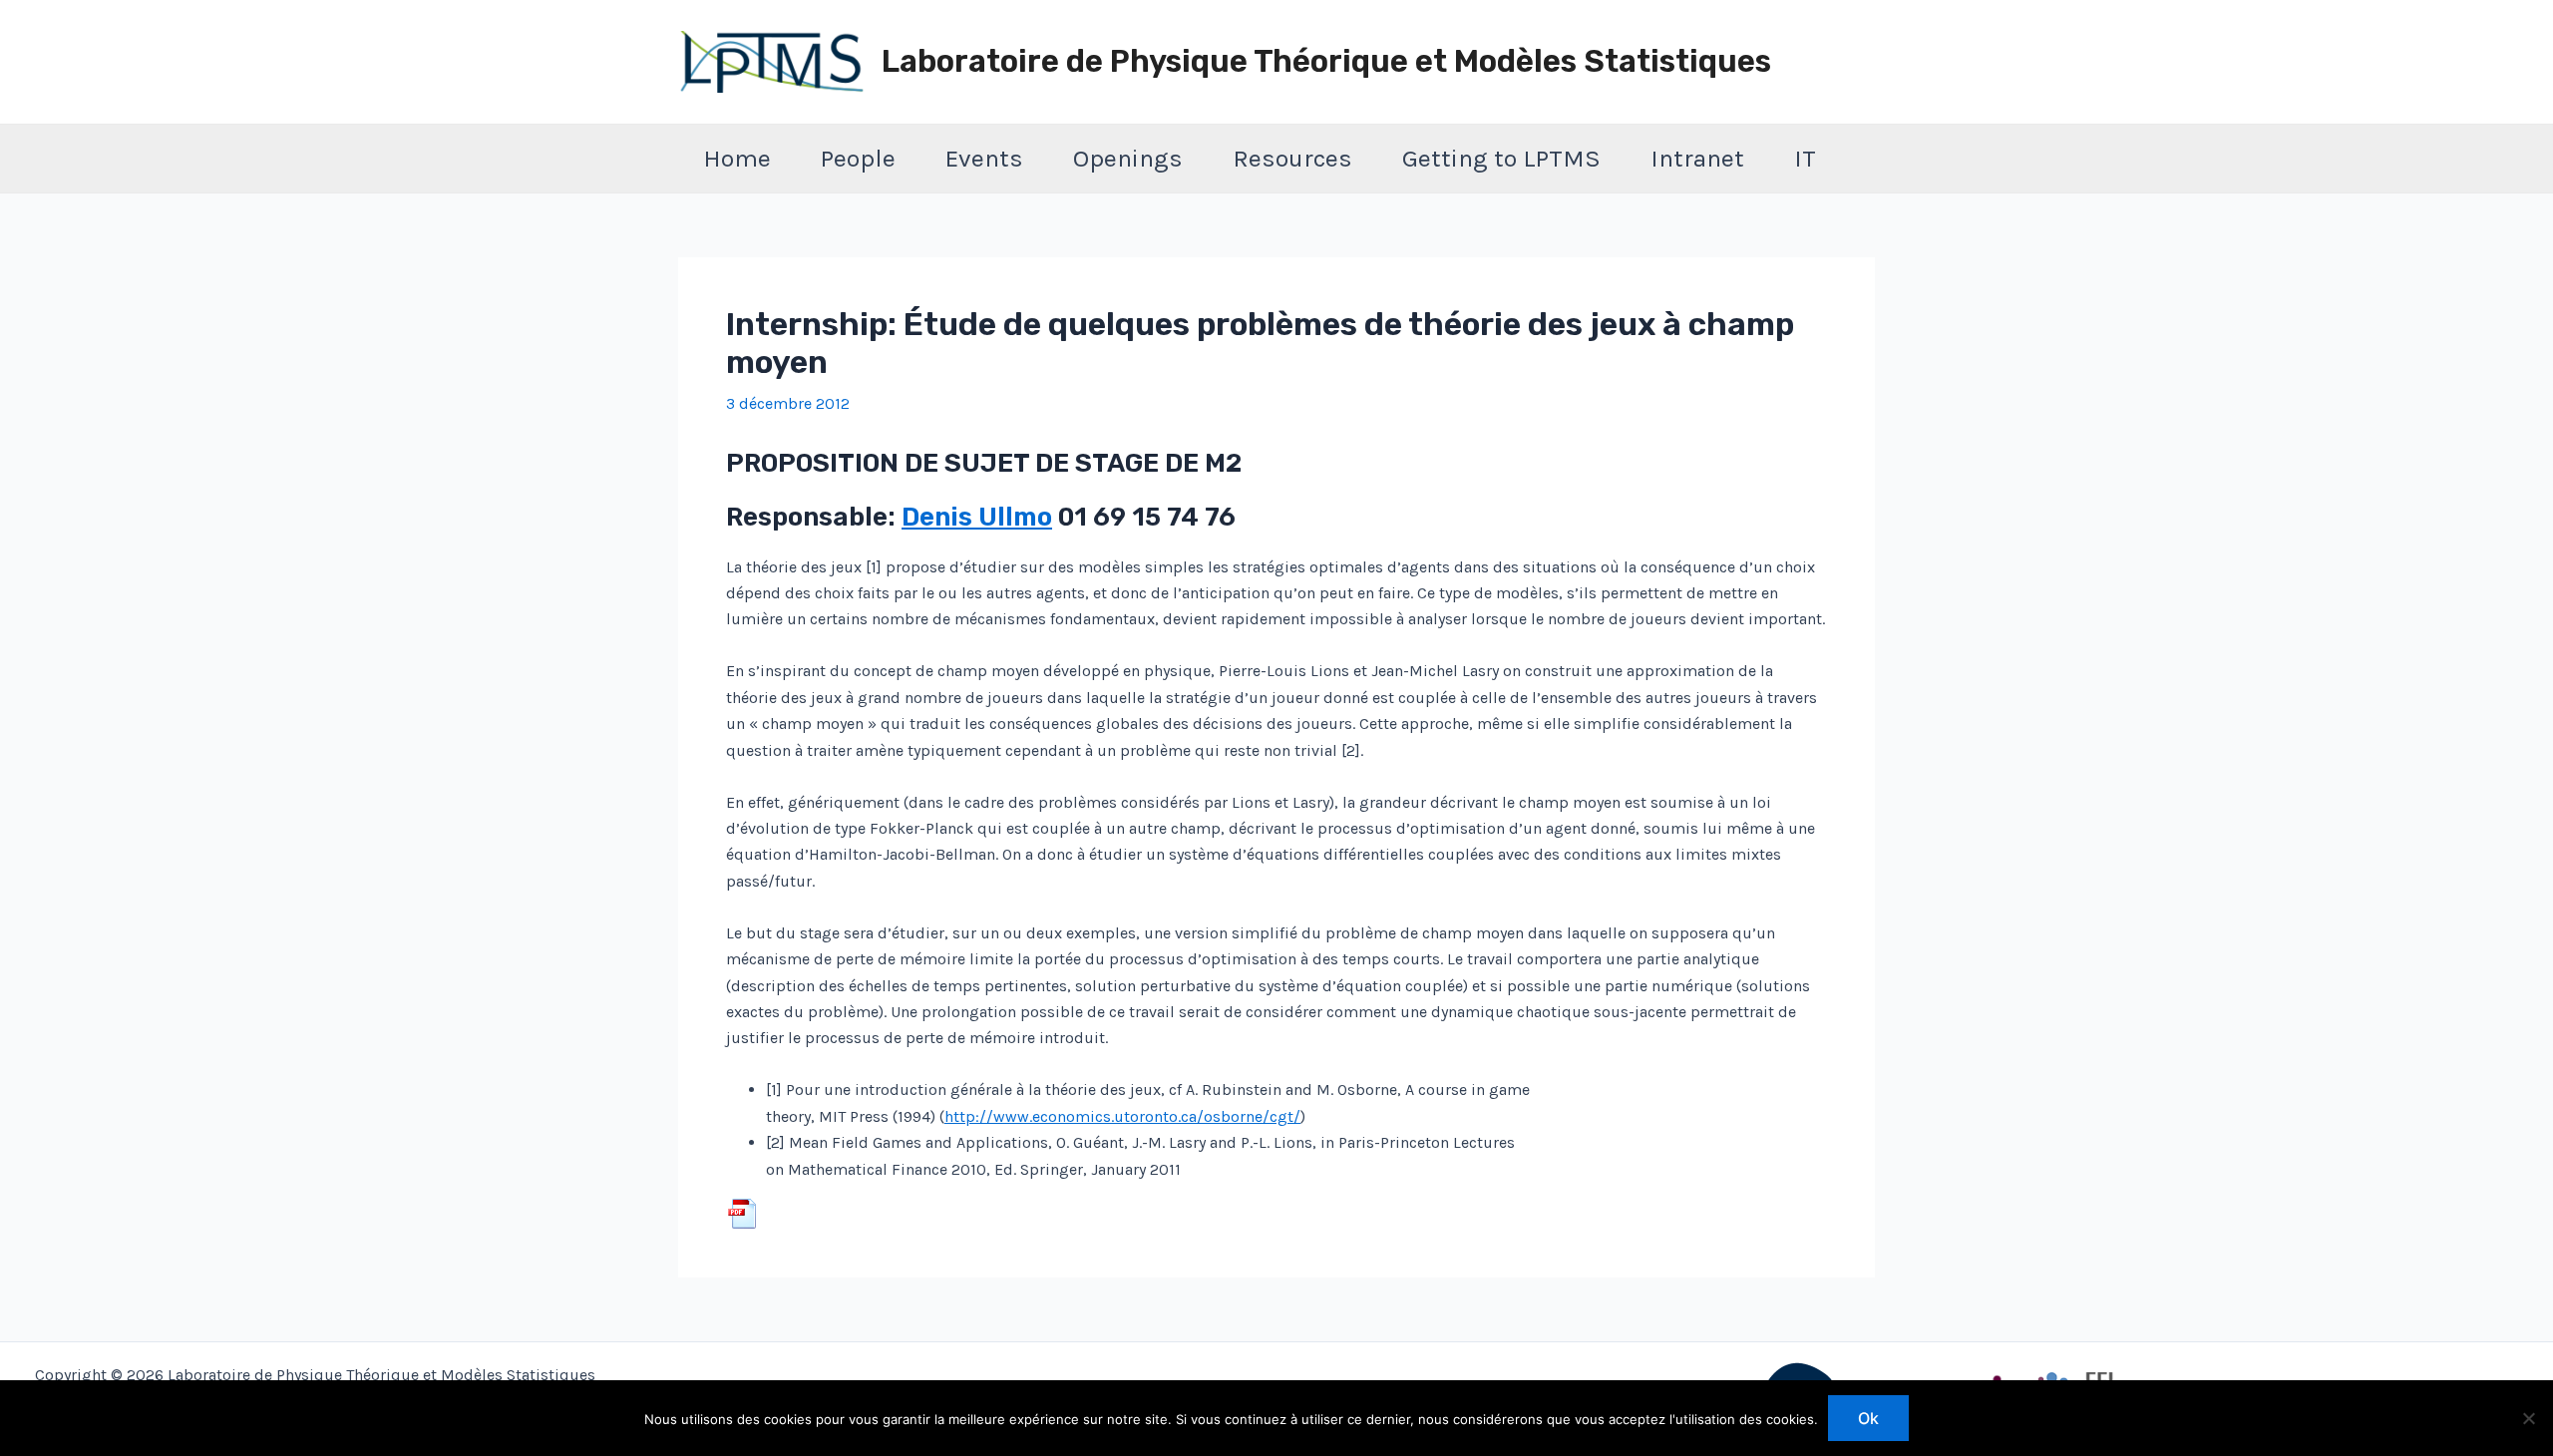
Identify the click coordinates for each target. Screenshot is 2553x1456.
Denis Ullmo (977, 517)
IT (1805, 158)
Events (984, 158)
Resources (1292, 158)
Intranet (1697, 158)
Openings (1128, 158)
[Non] (2528, 1418)
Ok (1868, 1418)
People (858, 158)
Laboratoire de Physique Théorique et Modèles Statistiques (1326, 61)
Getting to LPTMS (1501, 158)
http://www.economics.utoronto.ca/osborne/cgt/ (1122, 1116)
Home (737, 158)
